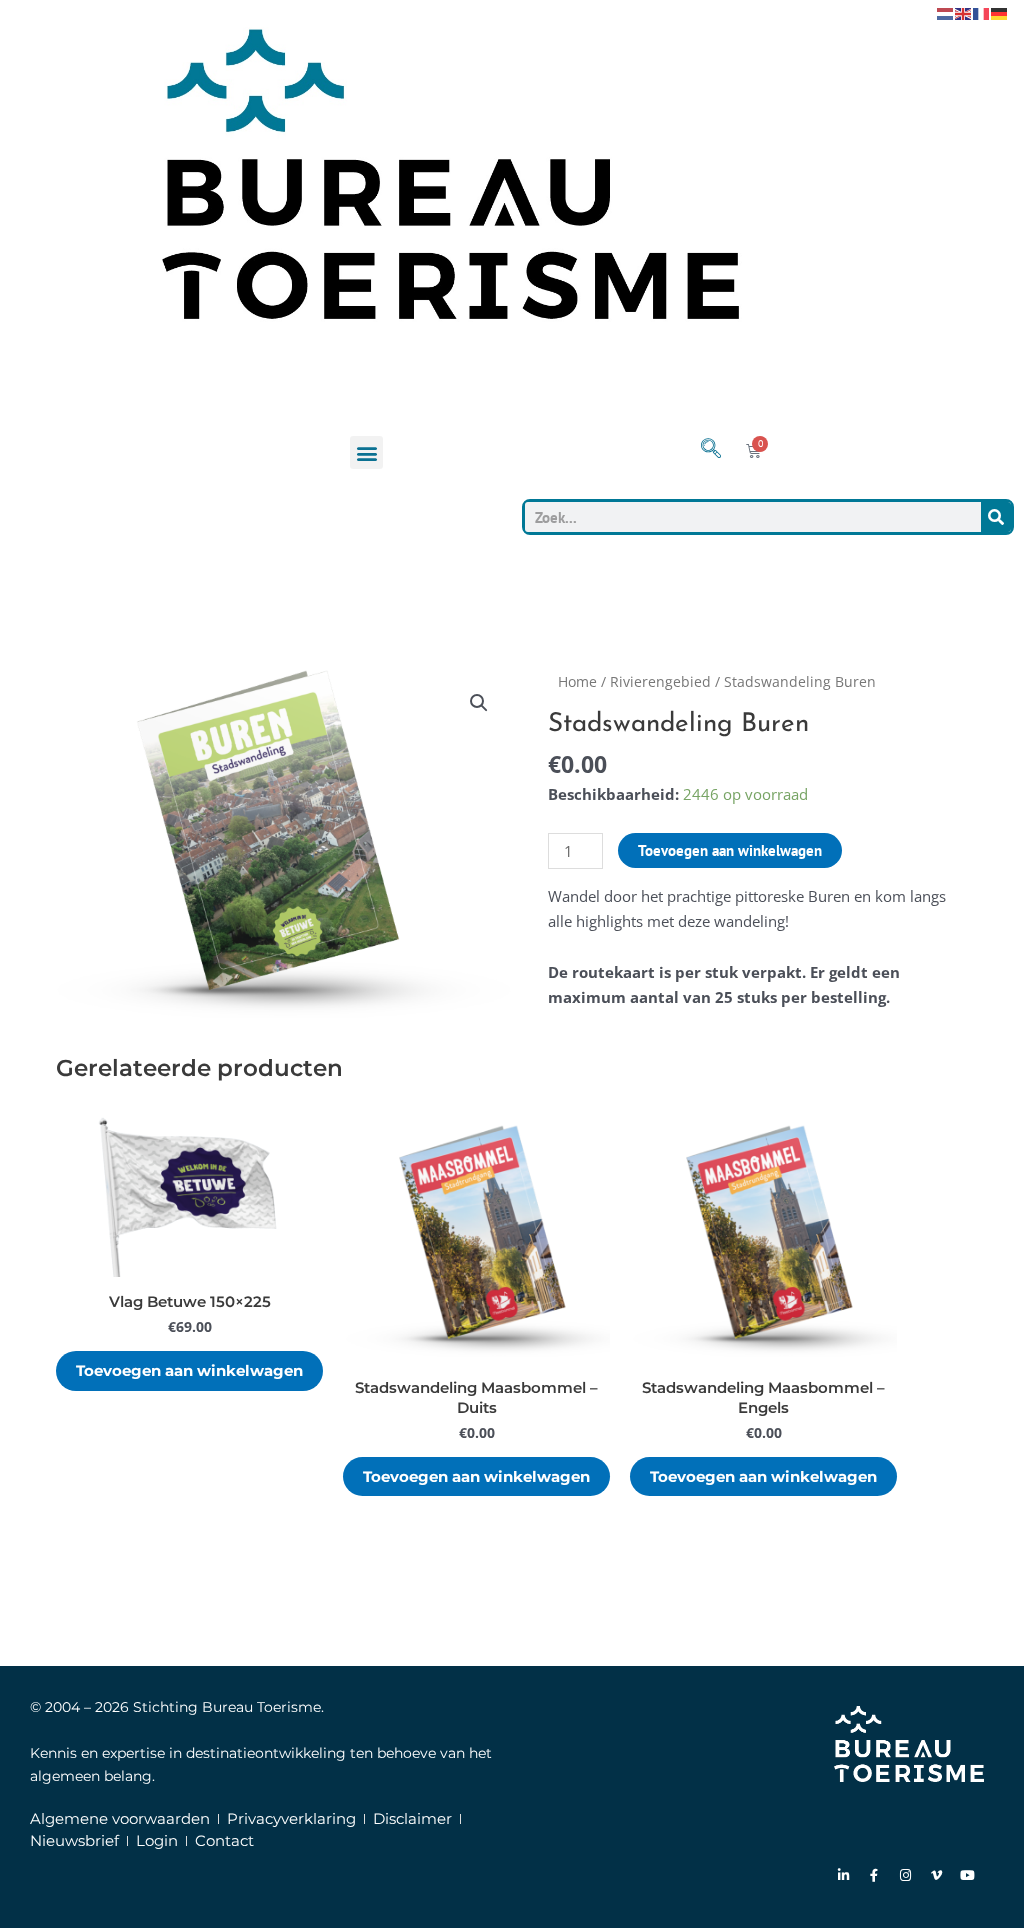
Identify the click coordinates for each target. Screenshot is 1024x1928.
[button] (366, 452)
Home (577, 681)
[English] (964, 12)
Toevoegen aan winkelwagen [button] (189, 1370)
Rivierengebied (660, 681)
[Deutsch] (1000, 12)
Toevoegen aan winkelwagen (730, 850)
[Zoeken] (996, 517)
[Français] (982, 12)
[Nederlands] (946, 12)
